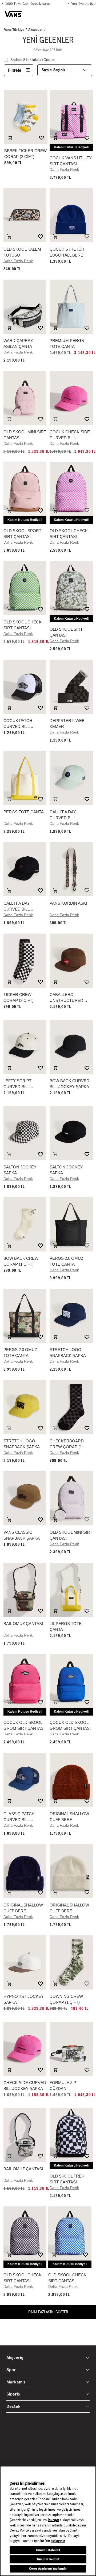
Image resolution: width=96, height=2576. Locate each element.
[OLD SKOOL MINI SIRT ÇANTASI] (25, 398)
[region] (48, 2521)
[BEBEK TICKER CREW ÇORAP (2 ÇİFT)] (26, 117)
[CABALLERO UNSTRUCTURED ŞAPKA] (71, 961)
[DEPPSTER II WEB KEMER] (71, 687)
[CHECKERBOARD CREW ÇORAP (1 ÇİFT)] (71, 1407)
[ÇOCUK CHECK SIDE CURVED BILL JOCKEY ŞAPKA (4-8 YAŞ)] (71, 398)
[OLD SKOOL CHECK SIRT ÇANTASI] (71, 489)
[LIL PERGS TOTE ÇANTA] (71, 1590)
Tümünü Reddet (48, 2559)
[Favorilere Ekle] (42, 138)
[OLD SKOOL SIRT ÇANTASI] (71, 588)
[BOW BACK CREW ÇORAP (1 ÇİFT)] (25, 1224)
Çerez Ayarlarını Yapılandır (48, 2569)
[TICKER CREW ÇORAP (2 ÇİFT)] (25, 961)
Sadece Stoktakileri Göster (33, 60)
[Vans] (13, 14)
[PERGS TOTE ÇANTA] (25, 778)
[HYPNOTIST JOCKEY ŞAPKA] (25, 1962)
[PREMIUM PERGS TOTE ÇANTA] (71, 307)
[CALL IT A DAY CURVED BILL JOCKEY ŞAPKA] (71, 778)
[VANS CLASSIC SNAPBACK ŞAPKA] (25, 1498)
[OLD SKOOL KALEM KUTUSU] (25, 215)
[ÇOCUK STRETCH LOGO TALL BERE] (71, 215)
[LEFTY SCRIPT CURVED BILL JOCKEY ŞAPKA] (25, 1047)
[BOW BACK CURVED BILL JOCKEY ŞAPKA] (71, 1047)
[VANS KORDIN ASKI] (71, 869)
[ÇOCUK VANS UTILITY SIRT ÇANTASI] (71, 117)
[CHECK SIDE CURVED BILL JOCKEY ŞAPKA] (25, 2049)
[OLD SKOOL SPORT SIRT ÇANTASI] (25, 489)
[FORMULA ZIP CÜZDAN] (71, 2049)
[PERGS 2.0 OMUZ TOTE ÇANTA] (71, 1224)
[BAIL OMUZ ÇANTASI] (25, 1590)
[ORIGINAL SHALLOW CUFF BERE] (71, 1780)
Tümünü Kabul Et (48, 2550)
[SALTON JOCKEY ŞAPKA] (25, 1133)
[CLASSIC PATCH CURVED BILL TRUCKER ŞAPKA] (25, 1780)
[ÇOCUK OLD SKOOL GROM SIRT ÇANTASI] (25, 1681)
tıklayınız (58, 2541)
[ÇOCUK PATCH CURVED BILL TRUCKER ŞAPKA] (25, 687)
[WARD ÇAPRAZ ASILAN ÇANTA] (25, 307)
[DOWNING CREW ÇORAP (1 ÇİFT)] (71, 1962)
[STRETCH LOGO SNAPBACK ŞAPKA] (71, 1316)
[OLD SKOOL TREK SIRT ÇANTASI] (71, 2135)
